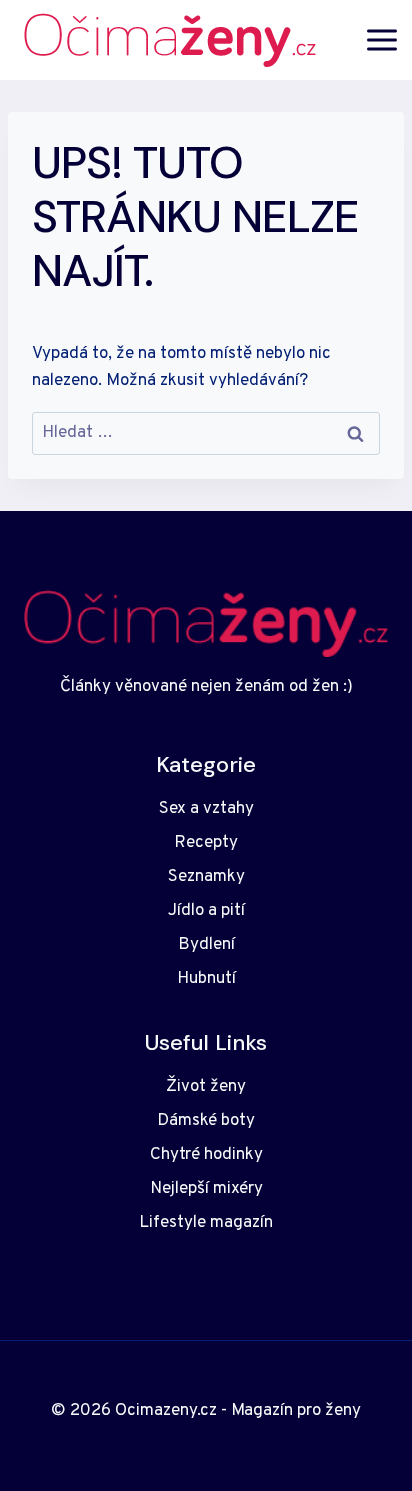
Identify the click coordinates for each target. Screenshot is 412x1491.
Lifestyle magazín (206, 1223)
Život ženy (206, 1087)
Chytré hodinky (206, 1155)
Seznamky (206, 877)
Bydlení (206, 945)
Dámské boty (206, 1121)
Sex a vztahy (206, 809)
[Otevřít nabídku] (382, 39)
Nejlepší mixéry (206, 1189)
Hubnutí (206, 979)
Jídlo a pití (206, 911)
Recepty (206, 843)
